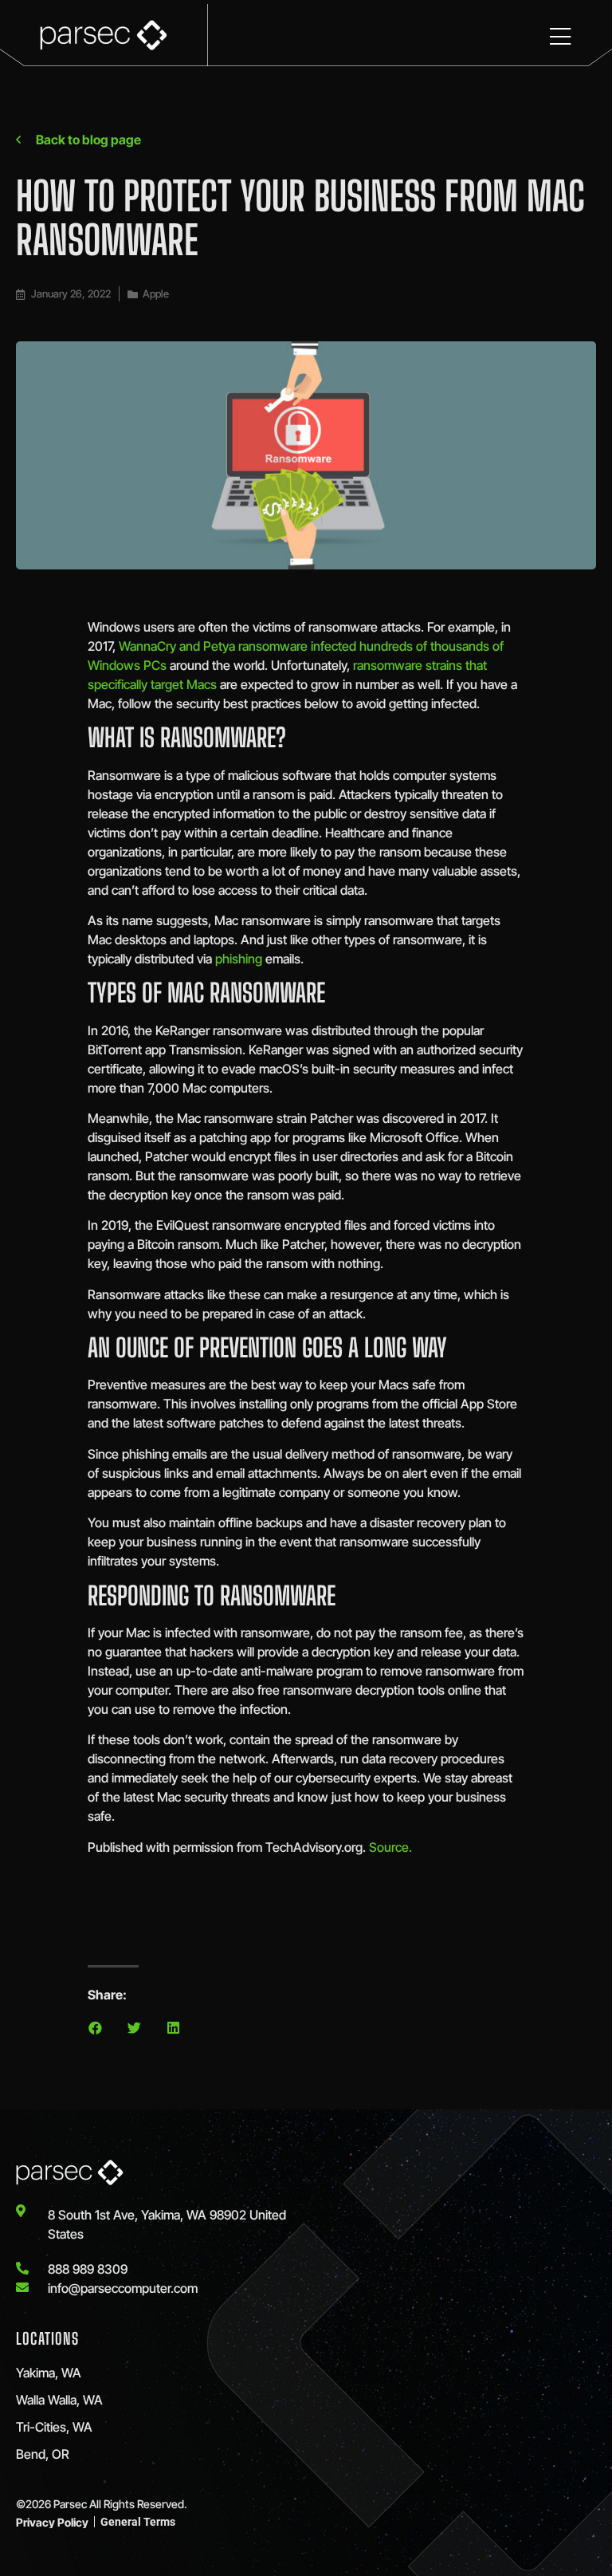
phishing (239, 959)
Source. (390, 1847)
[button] (95, 2028)
